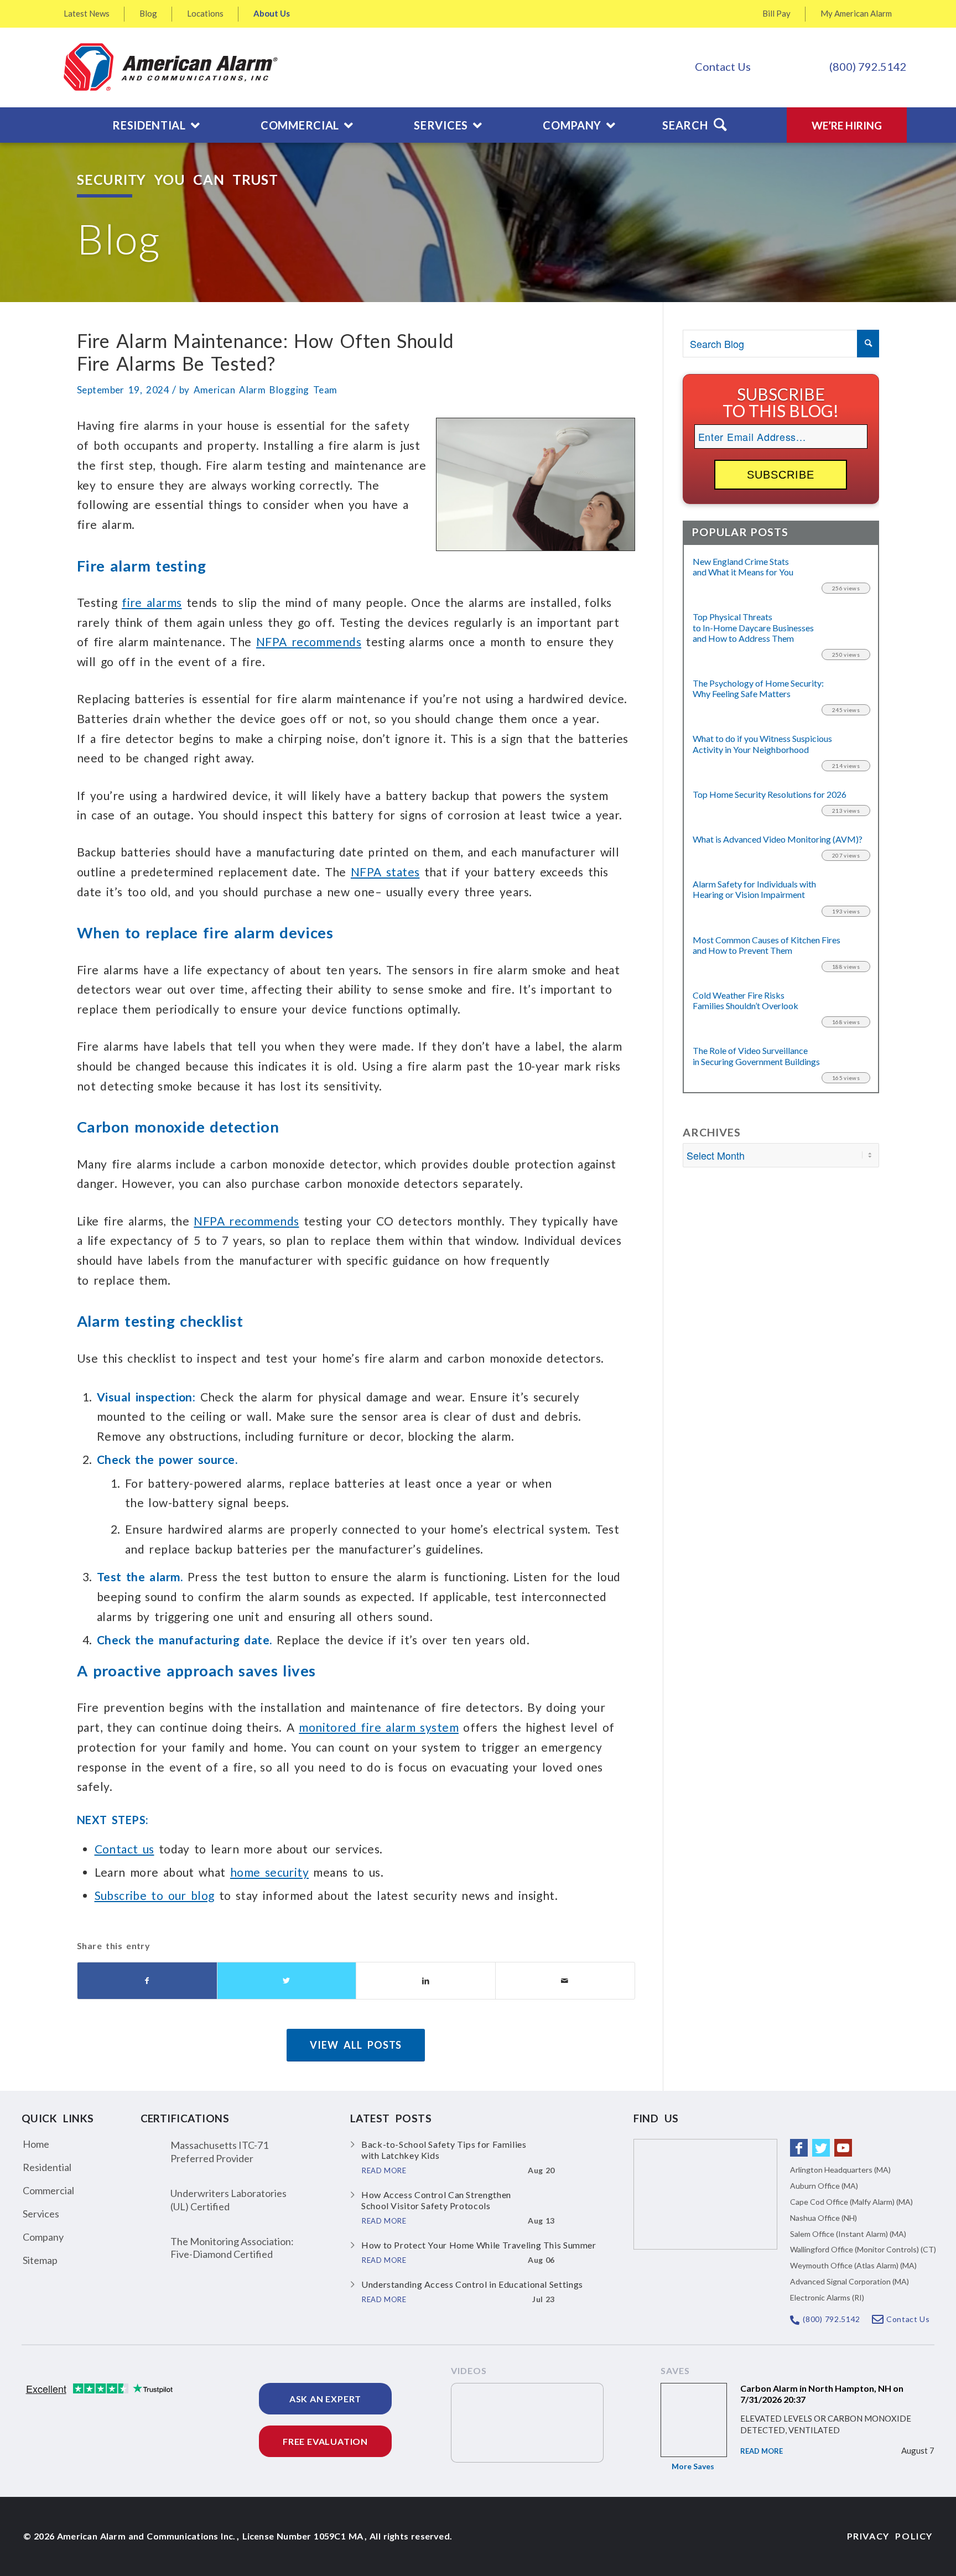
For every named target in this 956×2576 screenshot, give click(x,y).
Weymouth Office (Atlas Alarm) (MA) (853, 2265)
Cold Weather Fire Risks (745, 1000)
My (856, 13)
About (272, 13)
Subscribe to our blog (155, 1895)
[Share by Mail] (565, 1981)
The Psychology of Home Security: (758, 688)
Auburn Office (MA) (824, 2186)
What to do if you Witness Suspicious (762, 744)
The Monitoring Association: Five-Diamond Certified (232, 2248)
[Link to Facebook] (799, 2148)
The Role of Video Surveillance (756, 1056)
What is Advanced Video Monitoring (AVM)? (778, 839)
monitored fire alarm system (379, 1727)
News (87, 13)
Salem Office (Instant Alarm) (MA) (848, 2234)
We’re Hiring (847, 125)
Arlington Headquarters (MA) (840, 2170)
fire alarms (152, 602)
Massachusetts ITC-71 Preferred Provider (219, 2151)
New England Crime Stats (743, 567)
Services (41, 2214)
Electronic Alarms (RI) (827, 2297)
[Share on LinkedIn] (426, 1981)
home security (269, 1872)
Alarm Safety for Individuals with (754, 889)
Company (43, 2237)
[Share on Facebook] (147, 1981)
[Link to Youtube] (843, 2148)
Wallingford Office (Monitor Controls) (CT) (863, 2249)
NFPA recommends (309, 642)
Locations (205, 13)
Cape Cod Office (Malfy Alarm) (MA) (851, 2202)
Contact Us (723, 66)
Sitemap (40, 2260)
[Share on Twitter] (287, 1981)
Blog (148, 13)
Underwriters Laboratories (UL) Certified (228, 2200)
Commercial (48, 2190)
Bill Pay (776, 13)
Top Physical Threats (753, 627)
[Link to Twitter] (821, 2148)
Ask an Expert (325, 2399)
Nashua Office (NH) (823, 2218)
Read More (762, 2451)
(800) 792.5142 (868, 66)
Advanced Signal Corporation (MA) (850, 2281)
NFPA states (385, 872)
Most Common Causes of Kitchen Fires (767, 945)
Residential (47, 2167)
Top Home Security (770, 794)
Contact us (124, 1849)
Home (36, 2144)
